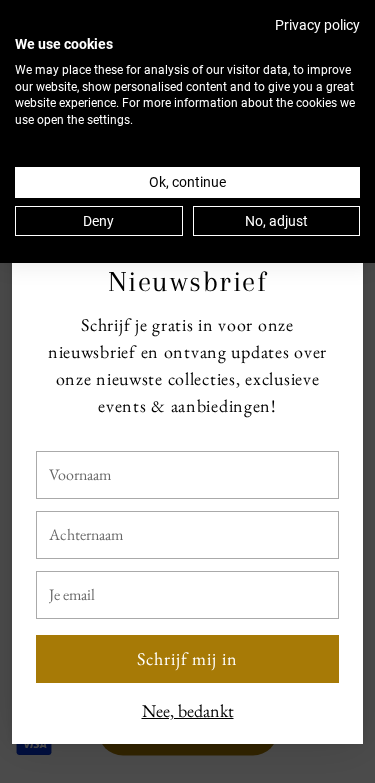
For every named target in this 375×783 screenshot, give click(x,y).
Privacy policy (317, 25)
